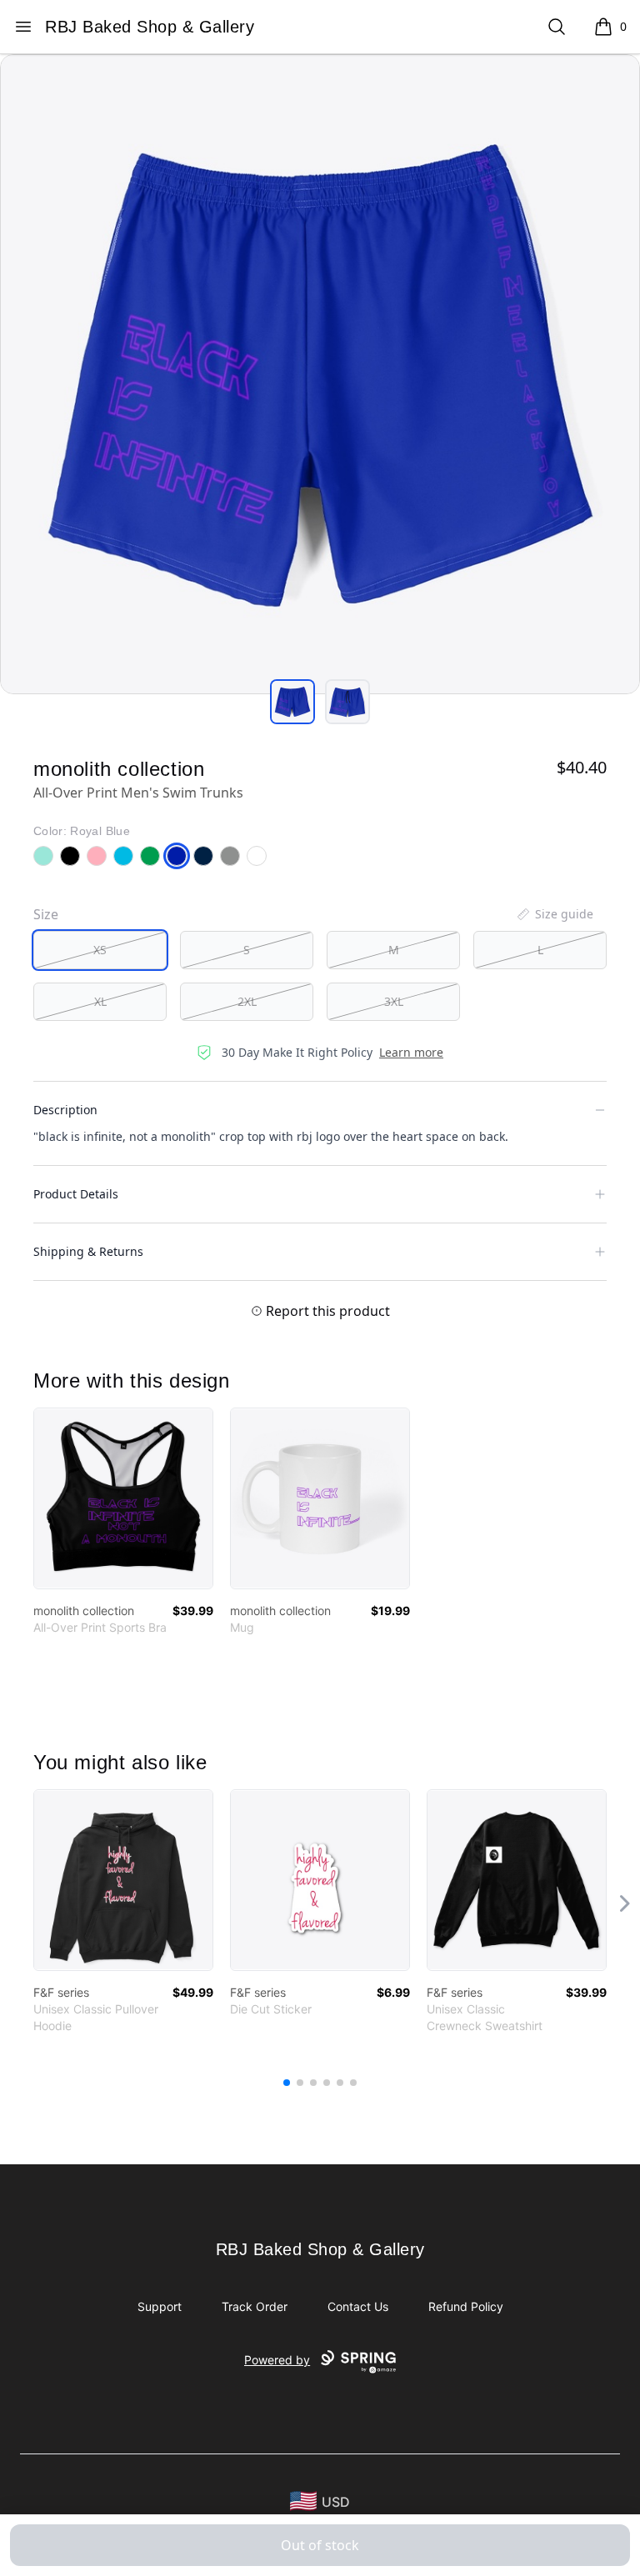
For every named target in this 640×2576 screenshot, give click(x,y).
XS (100, 950)
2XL (247, 1001)
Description (65, 1110)
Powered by (277, 2360)
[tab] (292, 702)
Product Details (76, 1194)
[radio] (100, 950)
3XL (394, 1001)
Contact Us (358, 2306)
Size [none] (46, 914)
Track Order (255, 2306)
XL (100, 1001)
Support (160, 2306)
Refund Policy (466, 2306)
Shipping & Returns (88, 1251)
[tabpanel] (320, 374)
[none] (554, 914)
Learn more (411, 1052)
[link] (123, 1498)
